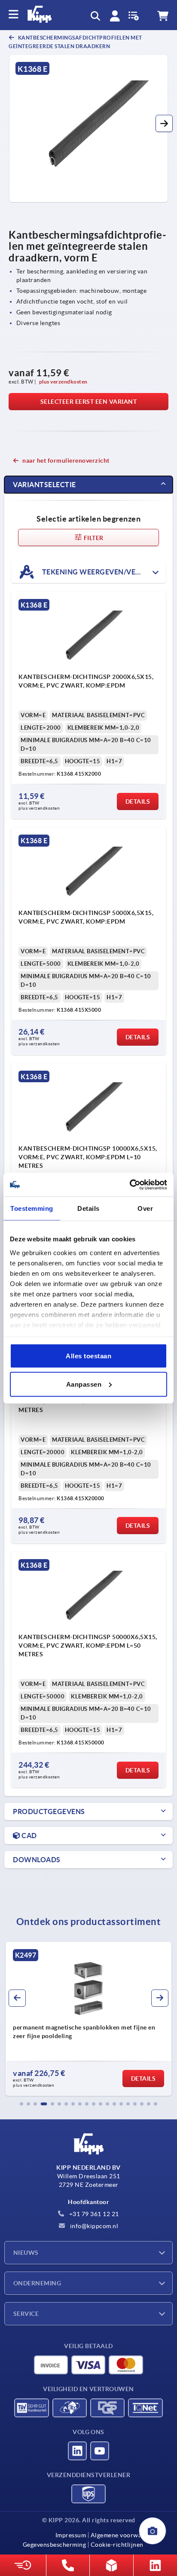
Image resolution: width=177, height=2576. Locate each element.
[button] (164, 123)
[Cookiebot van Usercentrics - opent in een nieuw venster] (130, 1185)
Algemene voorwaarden (124, 2535)
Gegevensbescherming (55, 2545)
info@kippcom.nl (93, 2226)
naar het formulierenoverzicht (66, 461)
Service (26, 2314)
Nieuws (26, 2253)
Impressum (71, 2535)
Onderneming (37, 2283)
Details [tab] (88, 1208)
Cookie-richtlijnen (117, 2545)
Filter (93, 538)
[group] (88, 2019)
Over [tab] (145, 1208)
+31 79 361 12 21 (93, 2214)
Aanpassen (84, 1384)
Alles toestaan (88, 1356)
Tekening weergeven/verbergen (103, 572)
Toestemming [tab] (32, 1208)
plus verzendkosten (63, 382)
